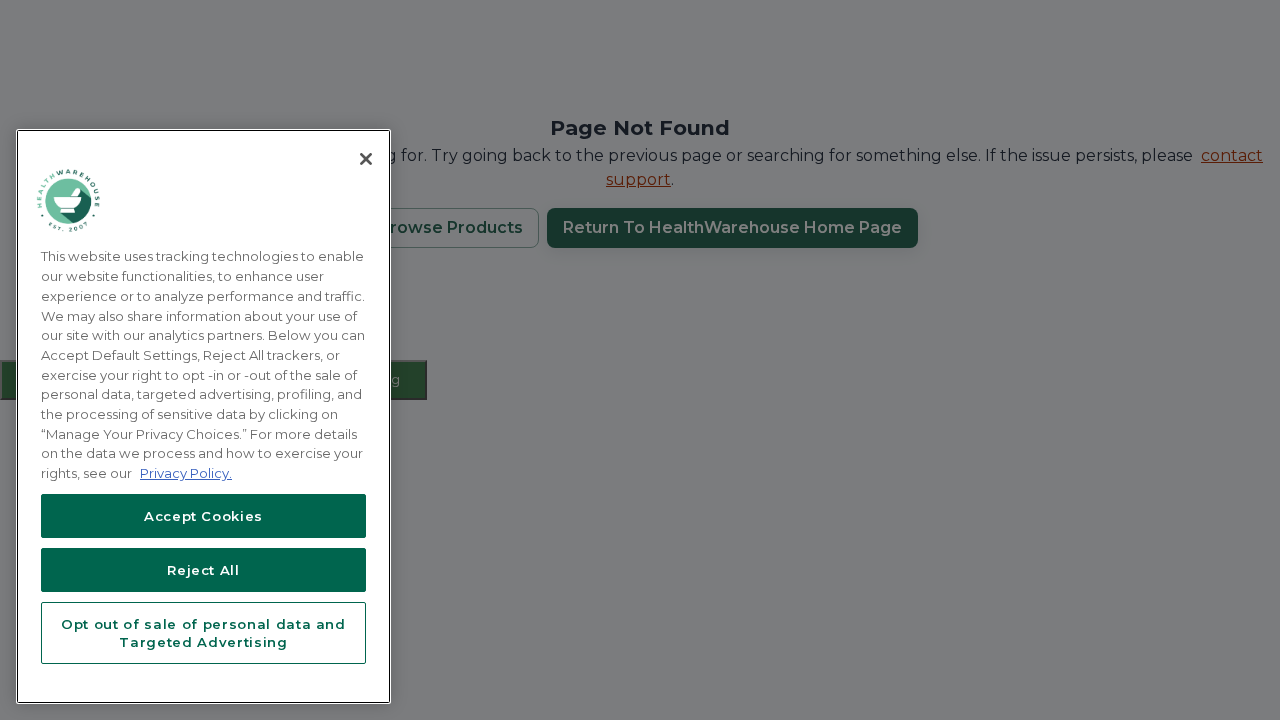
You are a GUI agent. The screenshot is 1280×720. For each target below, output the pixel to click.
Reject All (203, 570)
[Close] (366, 159)
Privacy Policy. (186, 473)
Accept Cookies (203, 516)
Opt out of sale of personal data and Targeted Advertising (203, 633)
